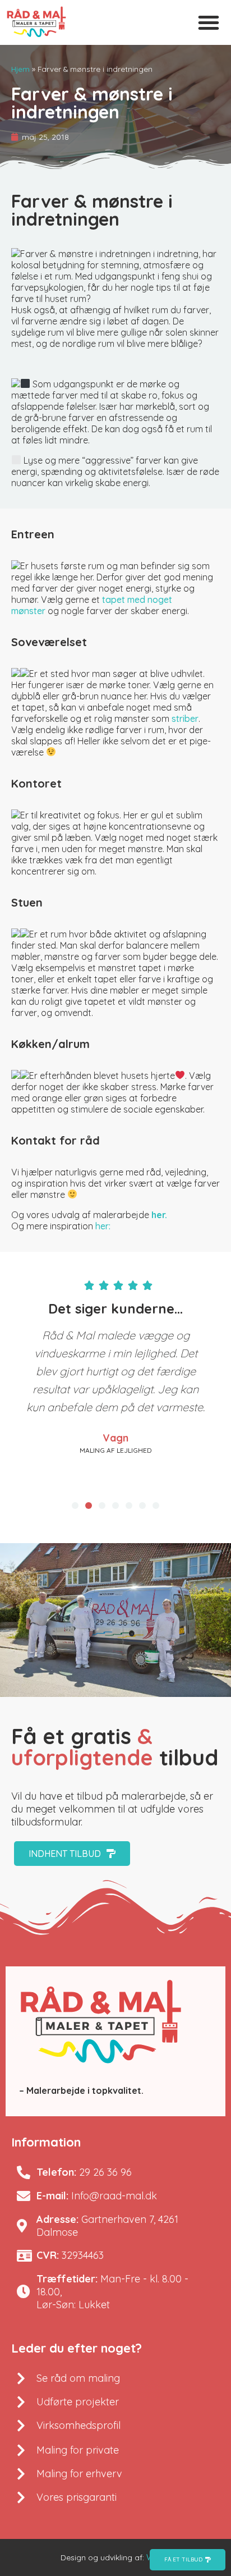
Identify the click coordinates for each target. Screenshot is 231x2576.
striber (185, 719)
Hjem (20, 69)
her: (103, 1226)
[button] (209, 22)
